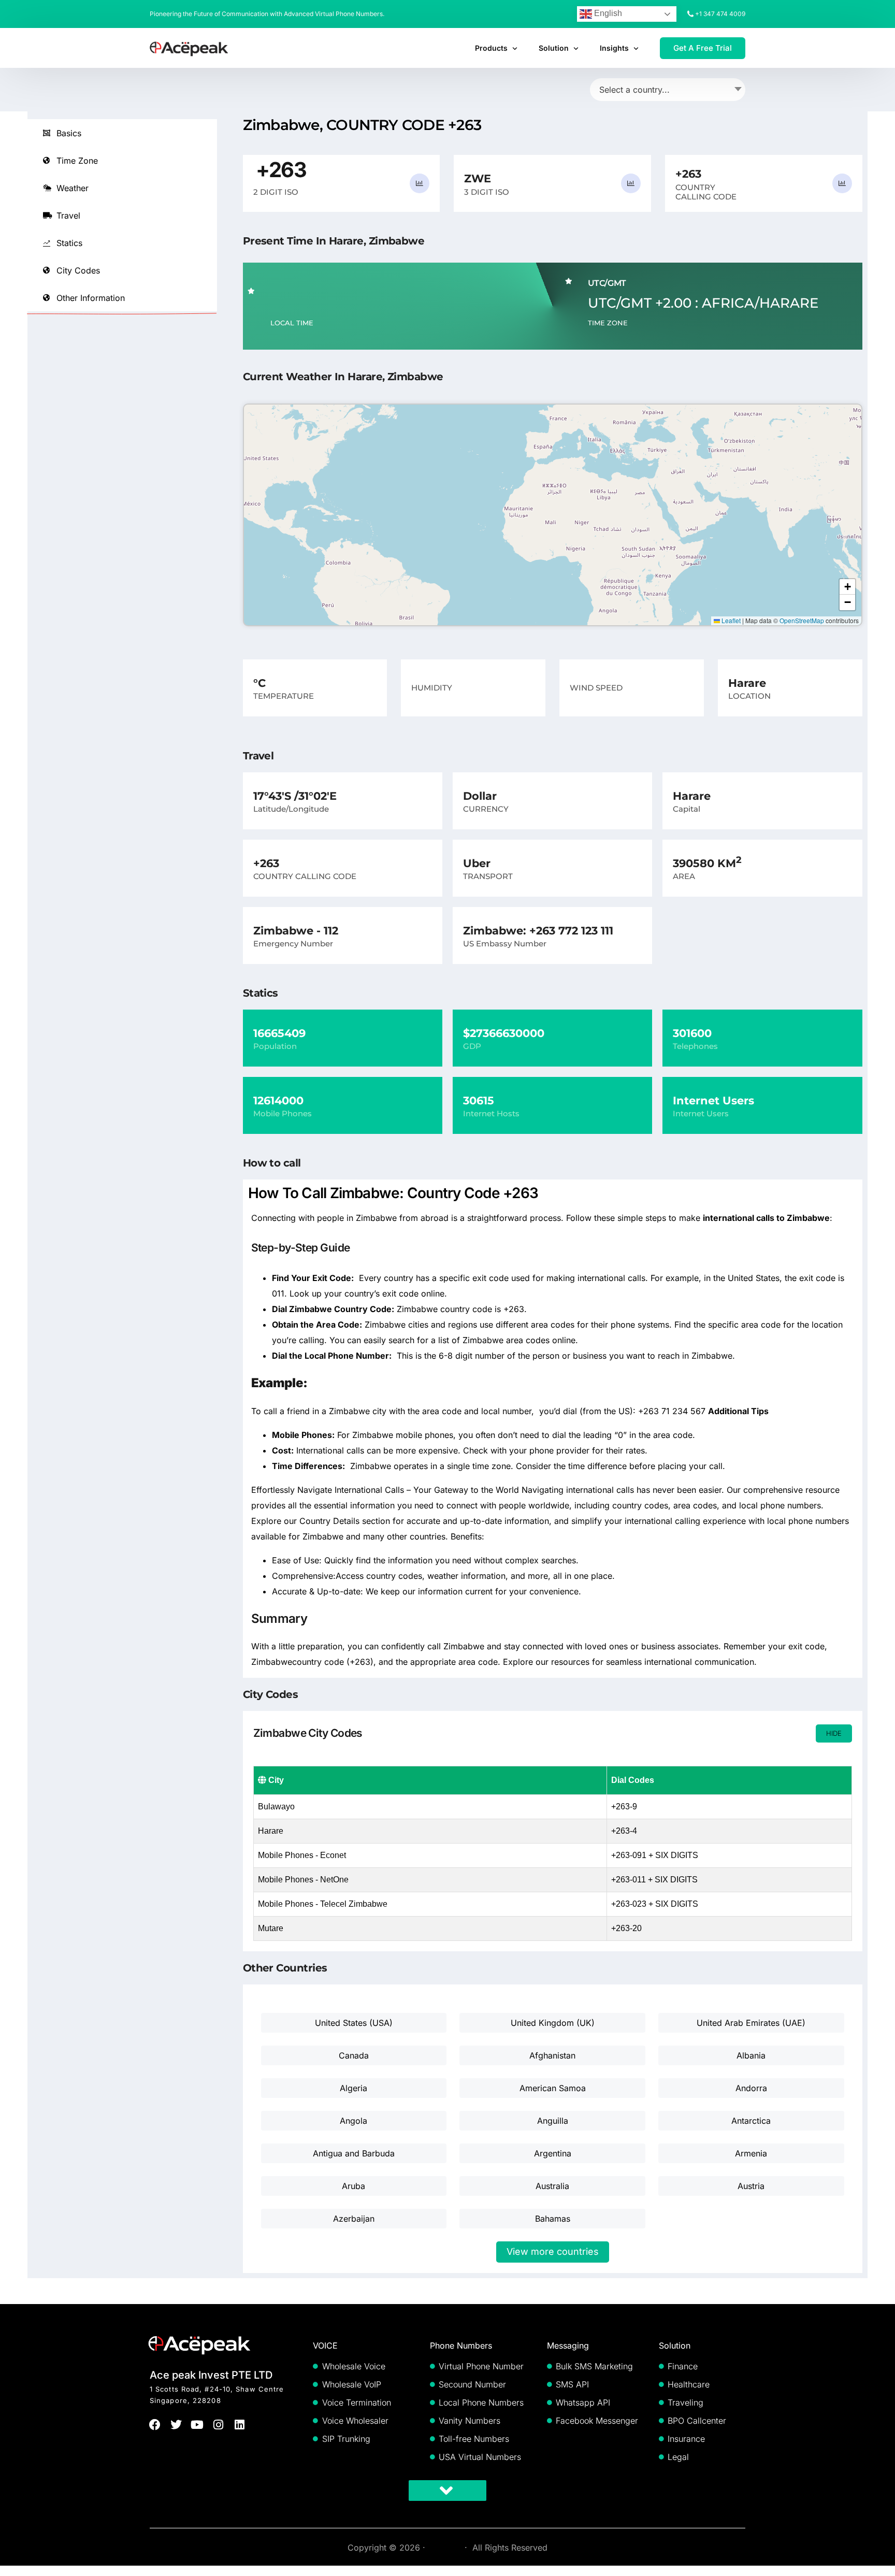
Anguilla (553, 2121)
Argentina (553, 2153)
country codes (394, 1576)
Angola (353, 2121)
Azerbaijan (354, 2219)
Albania (751, 2055)
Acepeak (445, 2548)
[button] (847, 587)
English (607, 13)
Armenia (751, 2153)
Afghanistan (552, 2055)
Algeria (353, 2088)
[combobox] (668, 90)
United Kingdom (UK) (553, 2023)
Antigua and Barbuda (354, 2153)
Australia (552, 2186)
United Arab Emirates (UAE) (751, 2023)
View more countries (553, 2251)
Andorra (751, 2088)
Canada (354, 2055)
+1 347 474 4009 (720, 14)
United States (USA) (354, 2023)
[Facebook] (155, 2424)
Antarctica (751, 2121)
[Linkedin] (240, 2424)
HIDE (834, 1733)
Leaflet (730, 620)
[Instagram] (218, 2424)
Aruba (353, 2186)
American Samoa (553, 2088)
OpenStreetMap (802, 620)
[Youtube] (198, 2424)
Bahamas (553, 2219)
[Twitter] (176, 2424)
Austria (751, 2186)
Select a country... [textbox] (634, 90)
